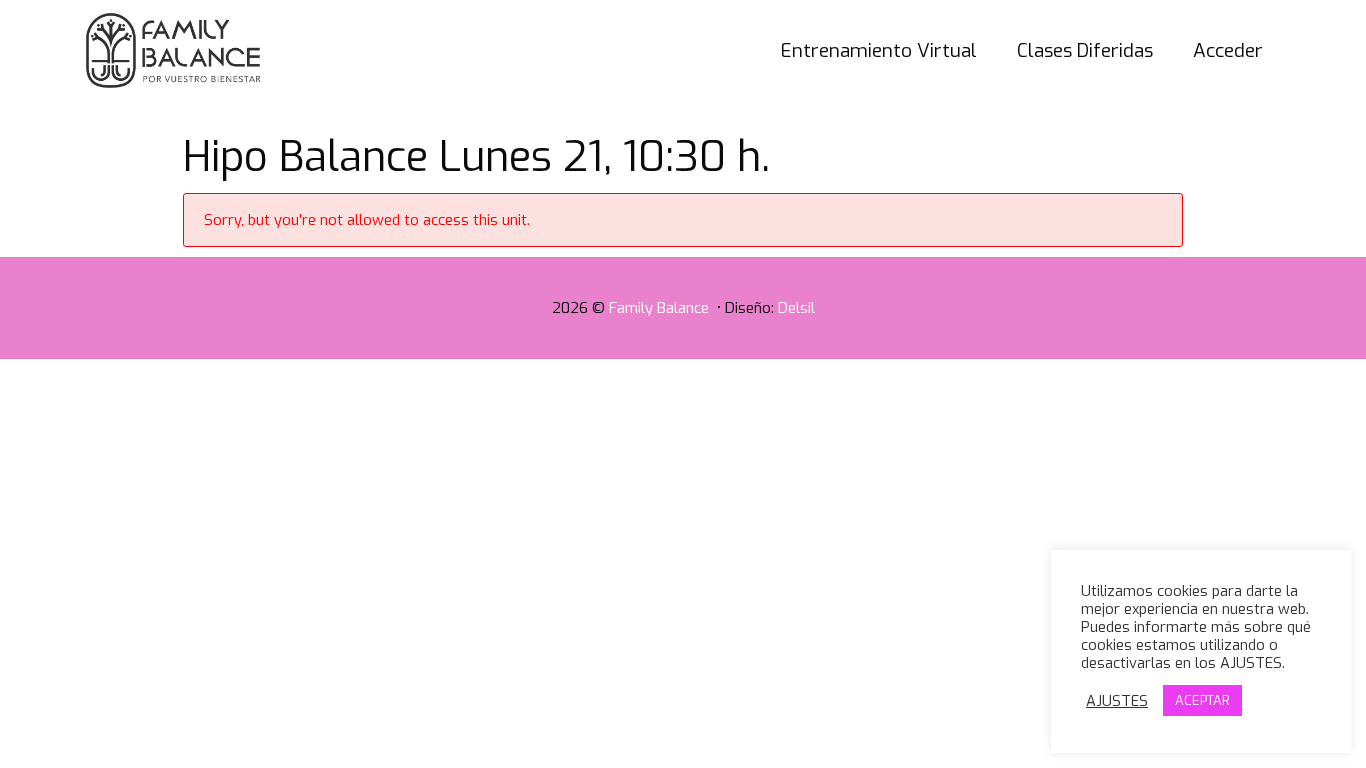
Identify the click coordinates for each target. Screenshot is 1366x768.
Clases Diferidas (1085, 50)
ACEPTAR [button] (1202, 700)
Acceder (1228, 50)
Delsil (796, 308)
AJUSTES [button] (1117, 701)
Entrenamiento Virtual (879, 50)
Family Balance (661, 308)
